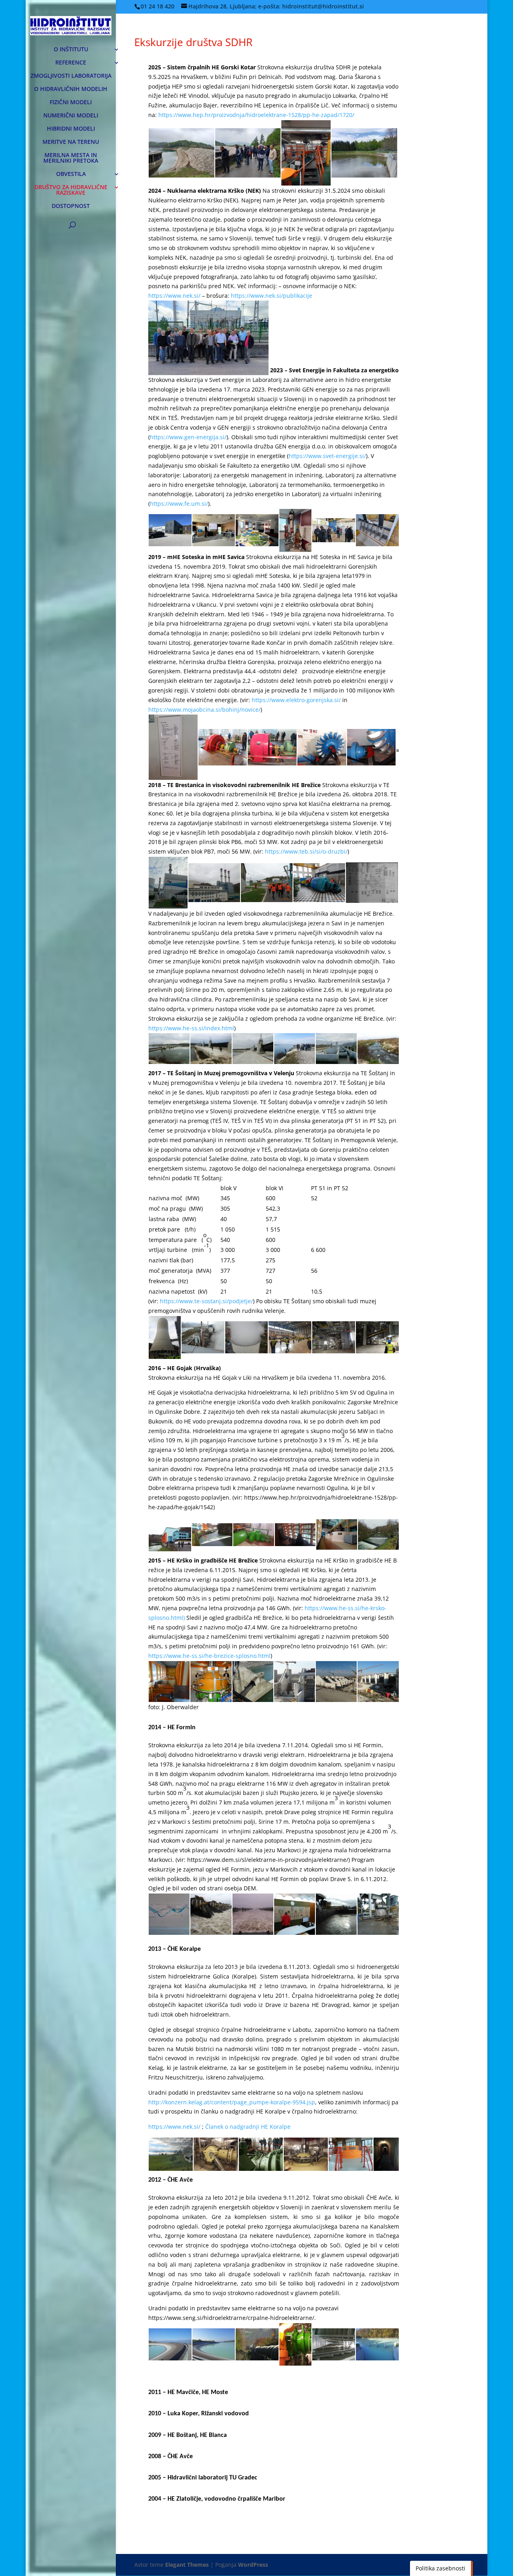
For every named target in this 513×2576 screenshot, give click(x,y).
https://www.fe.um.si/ (179, 504)
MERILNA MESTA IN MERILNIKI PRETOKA (71, 158)
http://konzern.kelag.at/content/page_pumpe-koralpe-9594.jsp (232, 2102)
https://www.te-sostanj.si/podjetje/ (206, 1301)
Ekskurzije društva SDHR (193, 42)
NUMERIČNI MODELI (71, 116)
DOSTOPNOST (71, 206)
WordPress (253, 2565)
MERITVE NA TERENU (71, 142)
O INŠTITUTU (71, 50)
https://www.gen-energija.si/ (188, 437)
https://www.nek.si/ (174, 296)
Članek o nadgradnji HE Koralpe (248, 2127)
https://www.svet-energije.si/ (327, 456)
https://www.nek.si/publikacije (272, 296)
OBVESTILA (71, 174)
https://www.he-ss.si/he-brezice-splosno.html (209, 1656)
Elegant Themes (187, 2565)
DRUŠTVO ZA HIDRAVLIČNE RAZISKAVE (71, 190)
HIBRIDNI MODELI (71, 129)
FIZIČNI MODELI (71, 103)
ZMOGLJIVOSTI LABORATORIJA (71, 76)
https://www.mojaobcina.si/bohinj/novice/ (204, 710)
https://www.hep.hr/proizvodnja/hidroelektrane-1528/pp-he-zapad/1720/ (256, 115)
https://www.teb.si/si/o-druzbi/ (306, 851)
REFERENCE (71, 63)
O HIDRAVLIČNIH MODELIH (71, 89)
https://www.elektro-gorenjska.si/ (296, 700)
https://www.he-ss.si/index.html (191, 1028)
